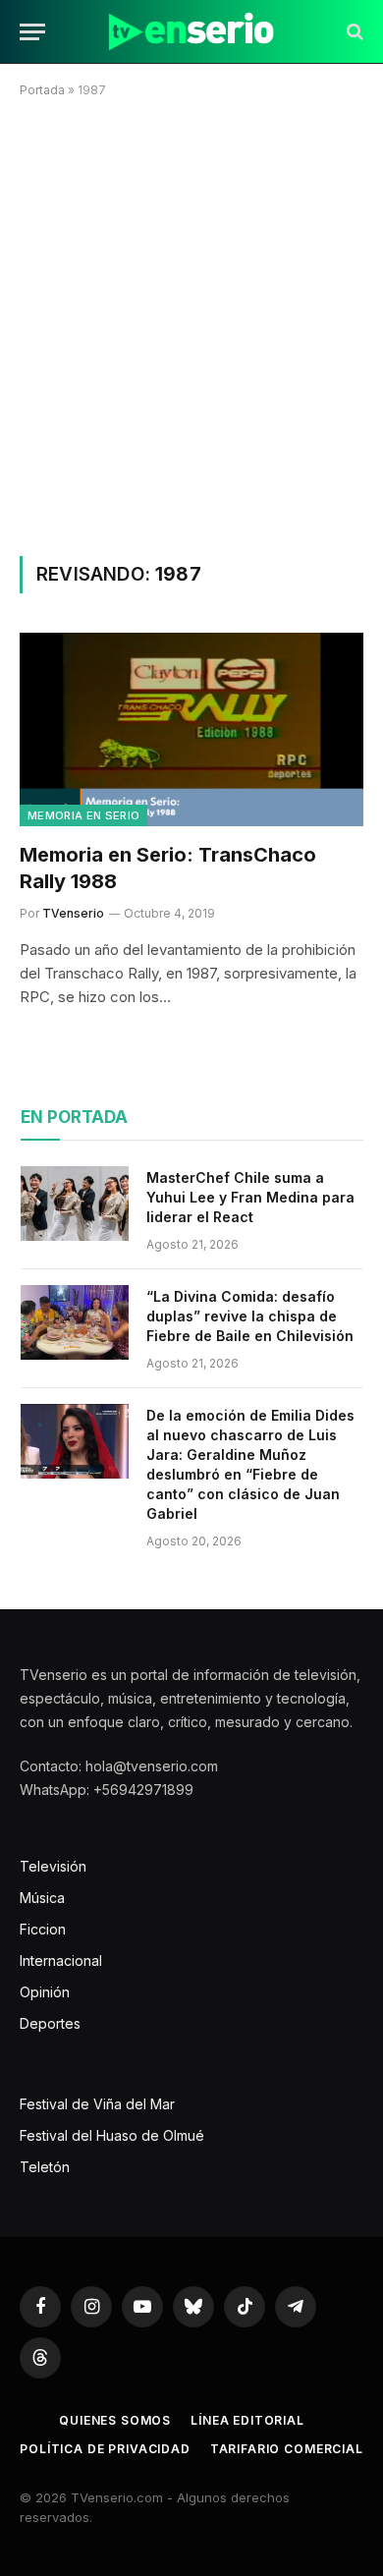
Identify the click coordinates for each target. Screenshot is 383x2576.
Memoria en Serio (83, 815)
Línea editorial (247, 2420)
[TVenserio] (191, 32)
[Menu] (32, 32)
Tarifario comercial (287, 2449)
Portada (42, 90)
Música (42, 1898)
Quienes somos (115, 2420)
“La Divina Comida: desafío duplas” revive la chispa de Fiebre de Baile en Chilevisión (250, 1316)
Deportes (50, 2023)
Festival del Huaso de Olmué (112, 2135)
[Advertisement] (191, 323)
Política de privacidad (105, 2449)
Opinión (45, 1992)
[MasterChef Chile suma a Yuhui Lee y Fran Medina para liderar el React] (75, 1204)
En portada (74, 1117)
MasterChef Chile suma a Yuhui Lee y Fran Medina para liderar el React (250, 1197)
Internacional (61, 1960)
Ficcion (43, 1929)
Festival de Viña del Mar (97, 2104)
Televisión (53, 1866)
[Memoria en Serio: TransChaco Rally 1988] (191, 729)
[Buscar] (353, 32)
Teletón (45, 2167)
